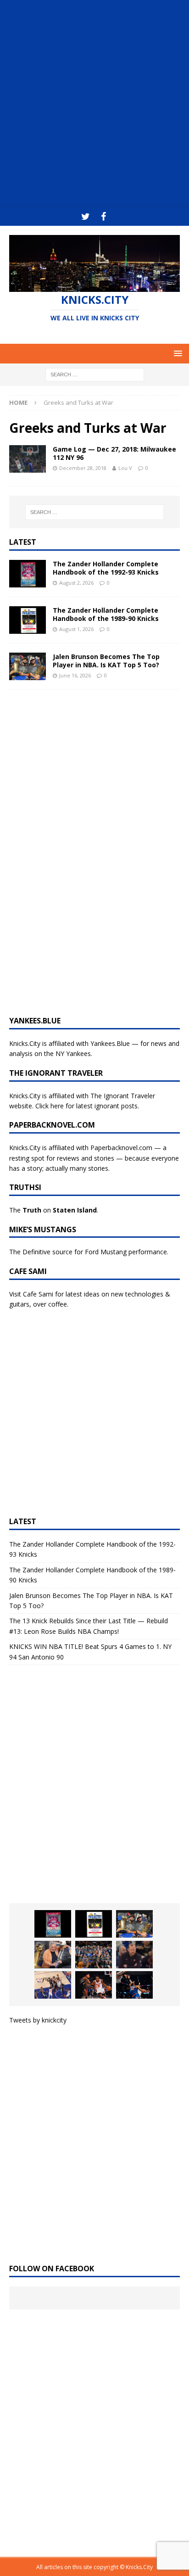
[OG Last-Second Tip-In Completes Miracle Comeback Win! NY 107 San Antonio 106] (53, 1985)
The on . (54, 1210)
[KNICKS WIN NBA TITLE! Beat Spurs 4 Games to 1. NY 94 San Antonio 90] (94, 1955)
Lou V (125, 468)
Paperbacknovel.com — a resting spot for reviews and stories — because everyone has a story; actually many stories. (94, 1158)
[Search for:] (95, 374)
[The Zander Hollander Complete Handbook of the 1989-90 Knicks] (28, 620)
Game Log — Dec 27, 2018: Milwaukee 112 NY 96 (114, 453)
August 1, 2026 (76, 629)
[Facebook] (103, 217)
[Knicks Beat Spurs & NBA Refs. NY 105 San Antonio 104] (134, 1985)
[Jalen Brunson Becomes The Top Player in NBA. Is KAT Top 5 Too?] (28, 666)
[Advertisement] (94, 104)
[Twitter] (86, 217)
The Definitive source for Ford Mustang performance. (89, 1252)
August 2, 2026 (76, 583)
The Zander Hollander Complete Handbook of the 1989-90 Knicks (106, 614)
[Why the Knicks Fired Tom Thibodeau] (134, 1955)
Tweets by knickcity (38, 2020)
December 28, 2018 (83, 468)
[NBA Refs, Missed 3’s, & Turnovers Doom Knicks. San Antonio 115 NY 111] (94, 1985)
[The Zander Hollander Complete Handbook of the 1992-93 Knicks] (28, 574)
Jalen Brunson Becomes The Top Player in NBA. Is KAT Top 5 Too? (106, 661)
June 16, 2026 (75, 675)
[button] (176, 353)
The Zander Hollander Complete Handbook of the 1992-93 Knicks (106, 568)
